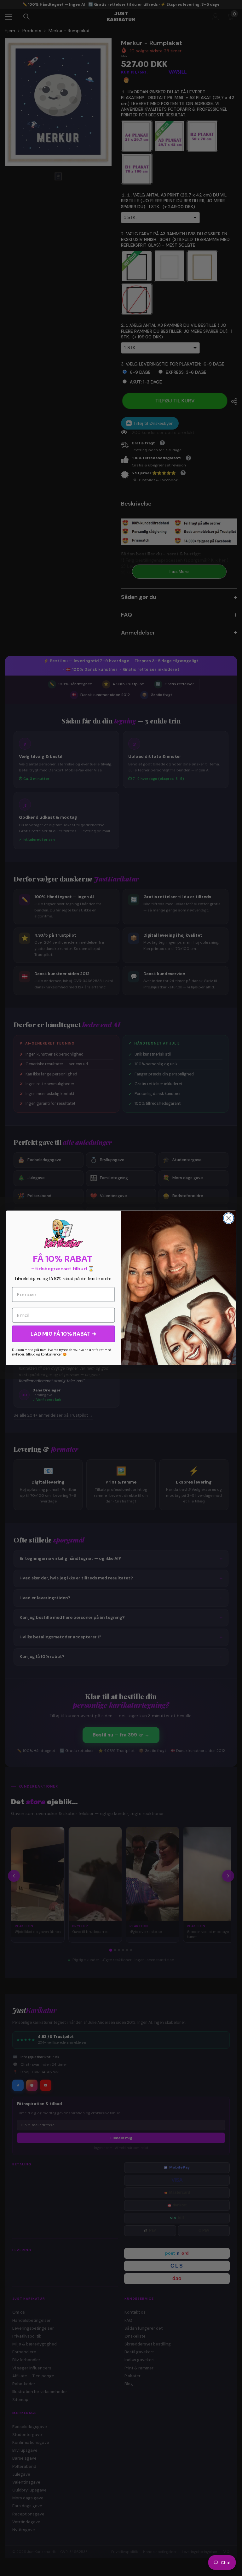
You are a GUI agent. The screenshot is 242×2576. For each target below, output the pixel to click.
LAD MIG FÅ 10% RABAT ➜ (63, 1334)
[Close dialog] (229, 1218)
